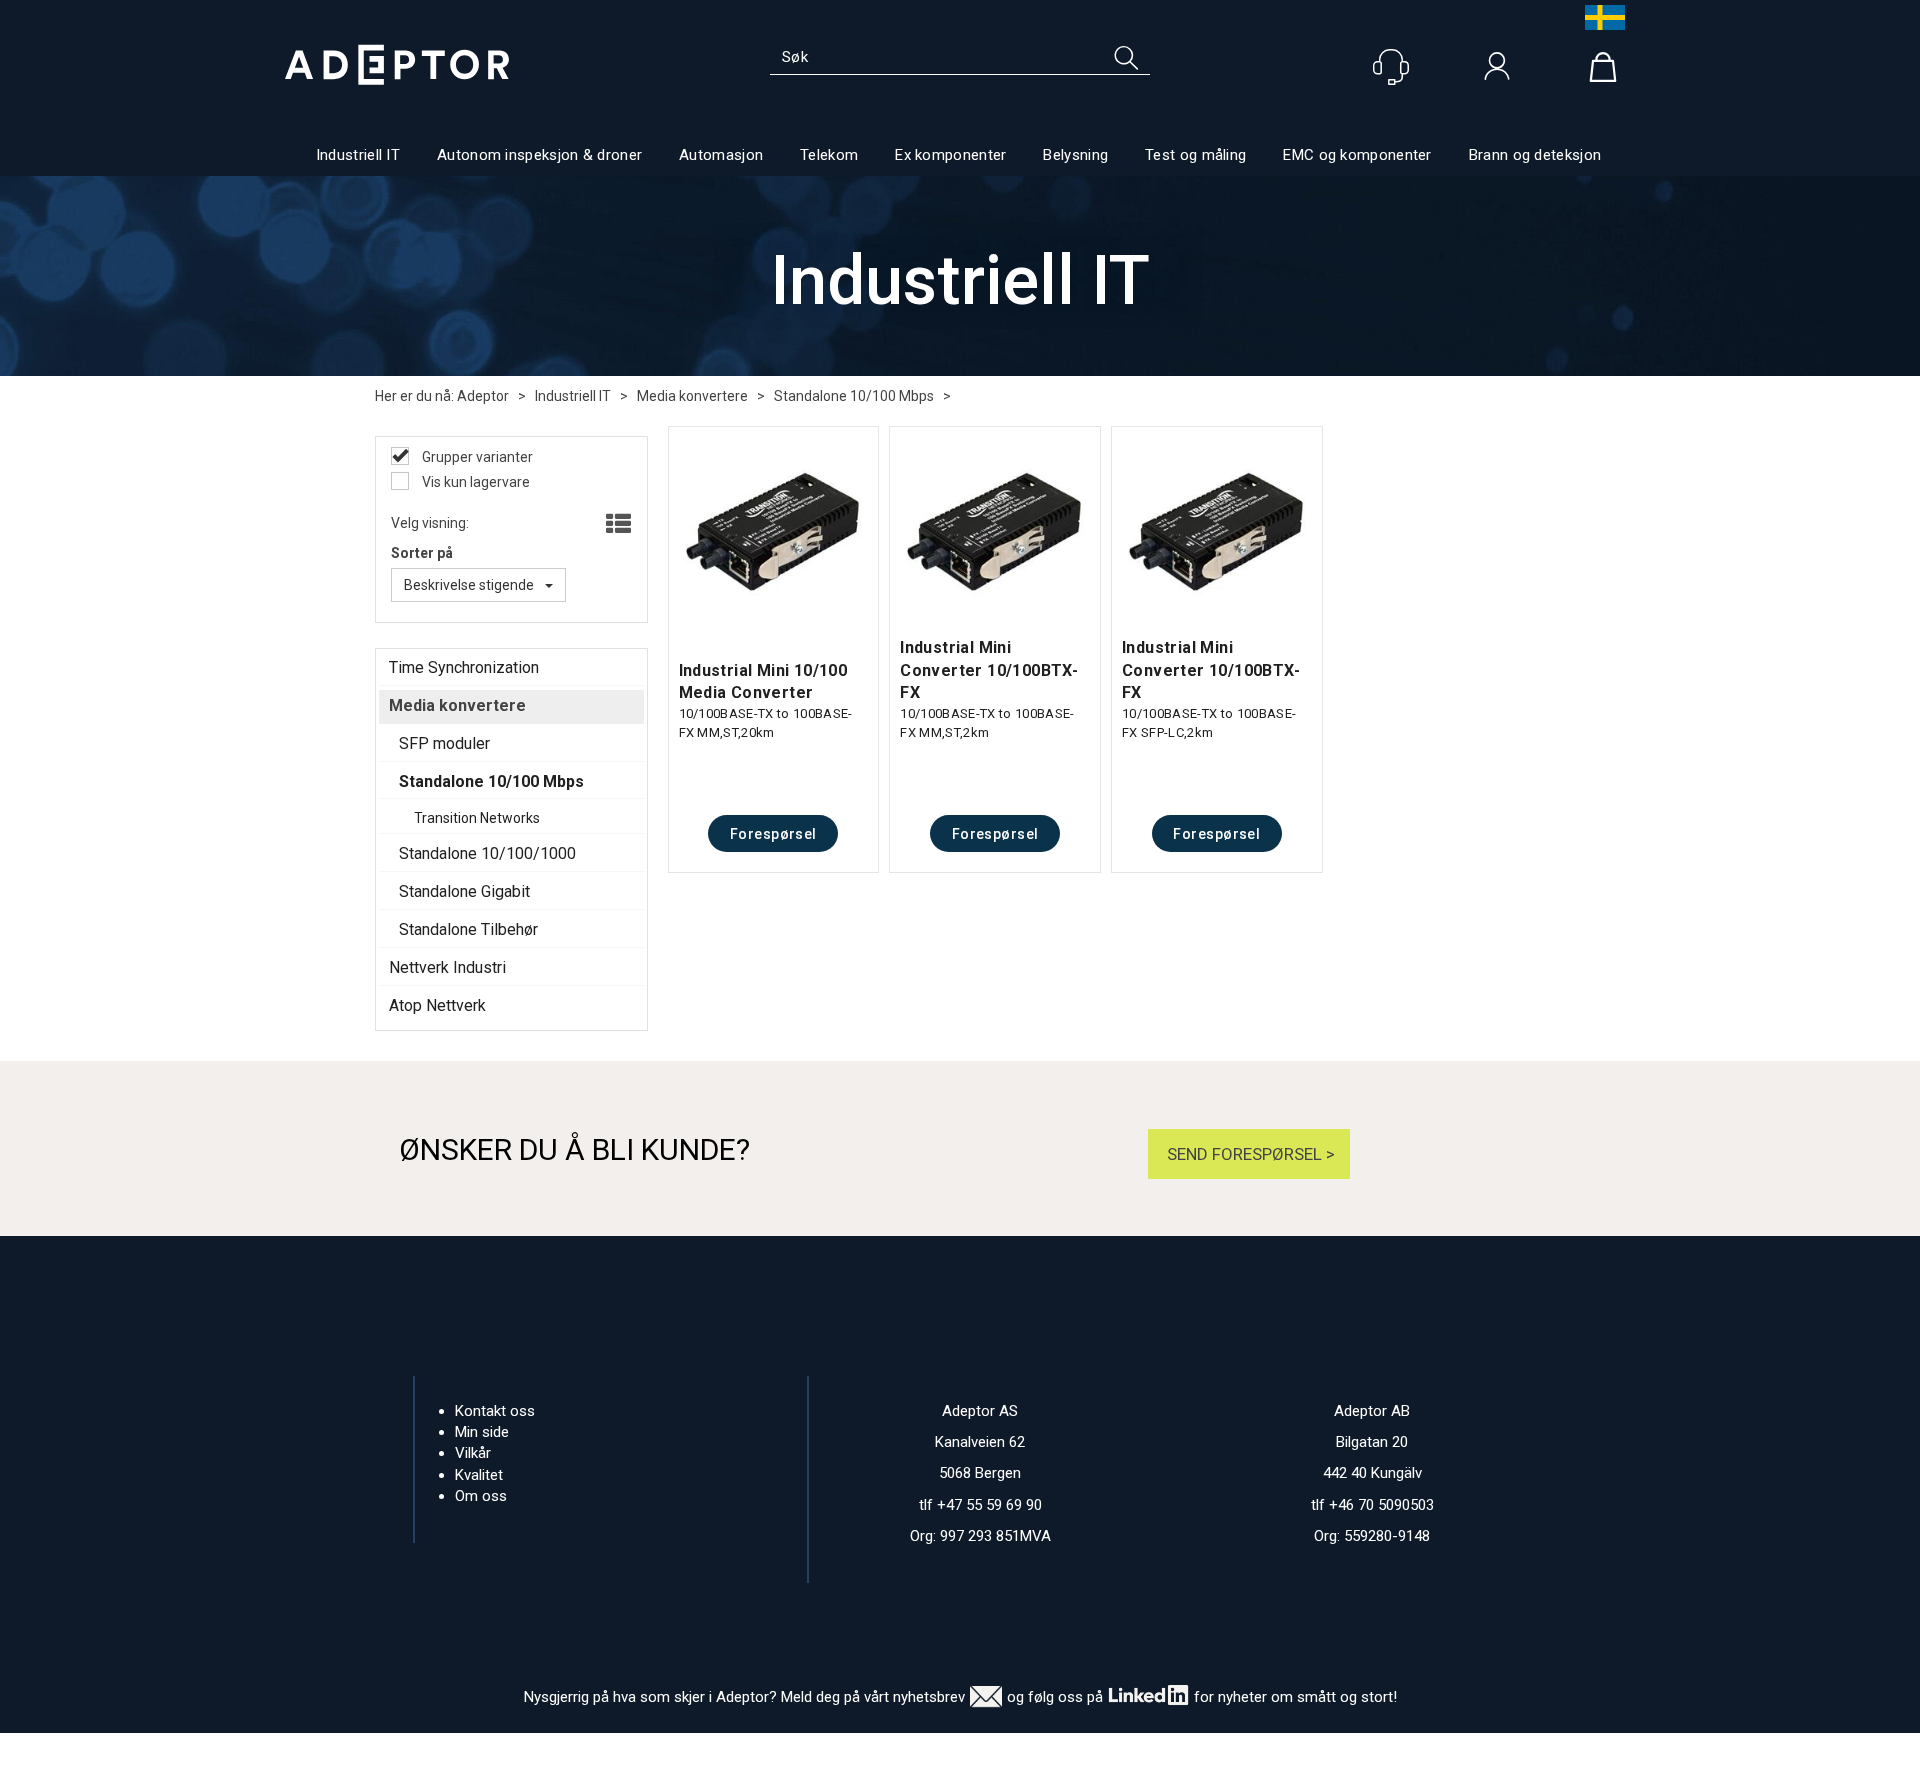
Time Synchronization (464, 667)
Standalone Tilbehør (468, 929)
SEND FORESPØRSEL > (1249, 1154)
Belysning (1075, 155)
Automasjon (721, 155)
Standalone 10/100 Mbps (854, 396)
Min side (482, 1432)
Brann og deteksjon (1535, 155)
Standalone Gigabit (464, 891)
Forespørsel (773, 834)
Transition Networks (477, 818)
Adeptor (483, 396)
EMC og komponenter (1357, 155)
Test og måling (1195, 155)
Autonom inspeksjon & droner (539, 155)
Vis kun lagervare (474, 482)
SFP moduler (444, 743)
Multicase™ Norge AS (1358, 1753)
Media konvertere (692, 396)
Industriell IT (358, 155)
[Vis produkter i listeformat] (616, 525)
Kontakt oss (495, 1411)
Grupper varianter (476, 457)
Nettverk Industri (447, 967)
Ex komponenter (950, 155)
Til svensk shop (1600, 17)
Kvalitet (479, 1475)
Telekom (829, 155)
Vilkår (473, 1453)
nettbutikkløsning (1177, 1753)
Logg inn (1497, 71)
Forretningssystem (1041, 1753)
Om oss (481, 1496)
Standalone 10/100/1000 (487, 853)
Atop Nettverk (437, 1005)
